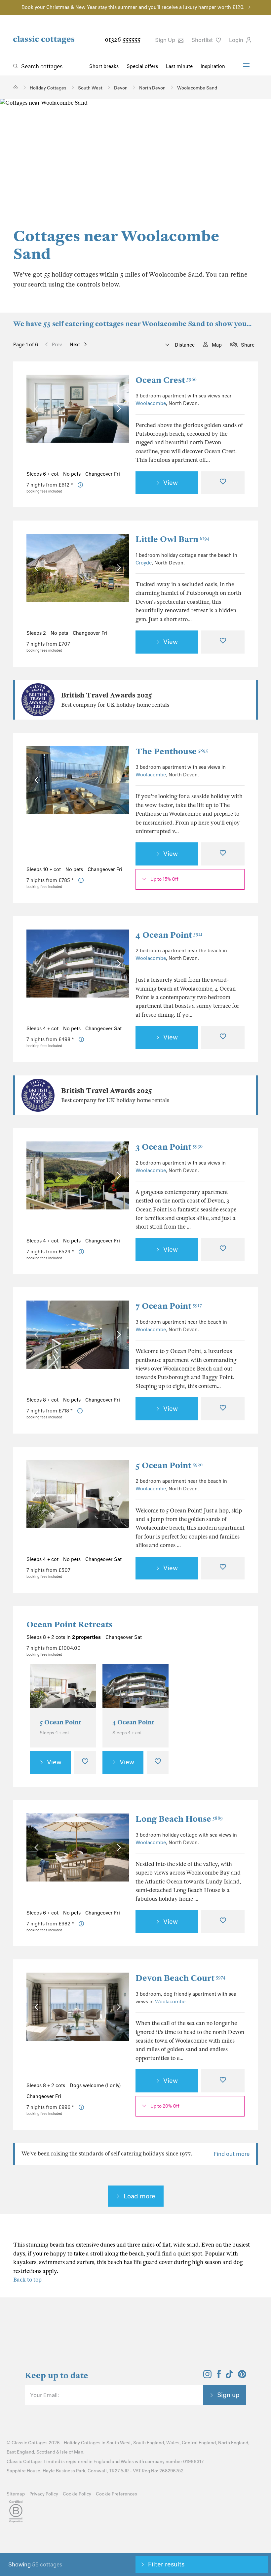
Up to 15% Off (164, 879)
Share (248, 345)
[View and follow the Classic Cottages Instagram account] (207, 2376)
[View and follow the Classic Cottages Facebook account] (219, 2376)
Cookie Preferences (116, 2494)
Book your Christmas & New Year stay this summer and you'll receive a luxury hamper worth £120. (133, 7)
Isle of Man (72, 2452)
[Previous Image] (38, 408)
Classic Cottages (30, 2443)
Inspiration (213, 66)
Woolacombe (151, 403)
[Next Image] (117, 408)
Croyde (144, 563)
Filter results (166, 2564)
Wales (173, 2443)
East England (20, 2452)
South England (149, 2443)
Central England (199, 2443)
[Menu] (246, 66)
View (171, 483)
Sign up (228, 2395)
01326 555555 (123, 39)
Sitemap (16, 2494)
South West (119, 2443)
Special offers (142, 66)
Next (75, 345)
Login (237, 40)
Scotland (46, 2452)
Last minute (179, 66)
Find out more (232, 2154)
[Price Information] (80, 485)
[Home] (16, 87)
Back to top (27, 2280)
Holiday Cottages (82, 2443)
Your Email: (44, 2395)
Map (217, 345)
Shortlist (203, 40)
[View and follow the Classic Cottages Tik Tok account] (229, 2376)
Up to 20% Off (165, 2106)
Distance (184, 345)
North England (233, 2443)
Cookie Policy (77, 2494)
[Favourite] (223, 483)
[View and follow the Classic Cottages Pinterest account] (242, 2376)
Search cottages (42, 66)
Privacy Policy (44, 2494)
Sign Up (166, 40)
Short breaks (104, 66)
